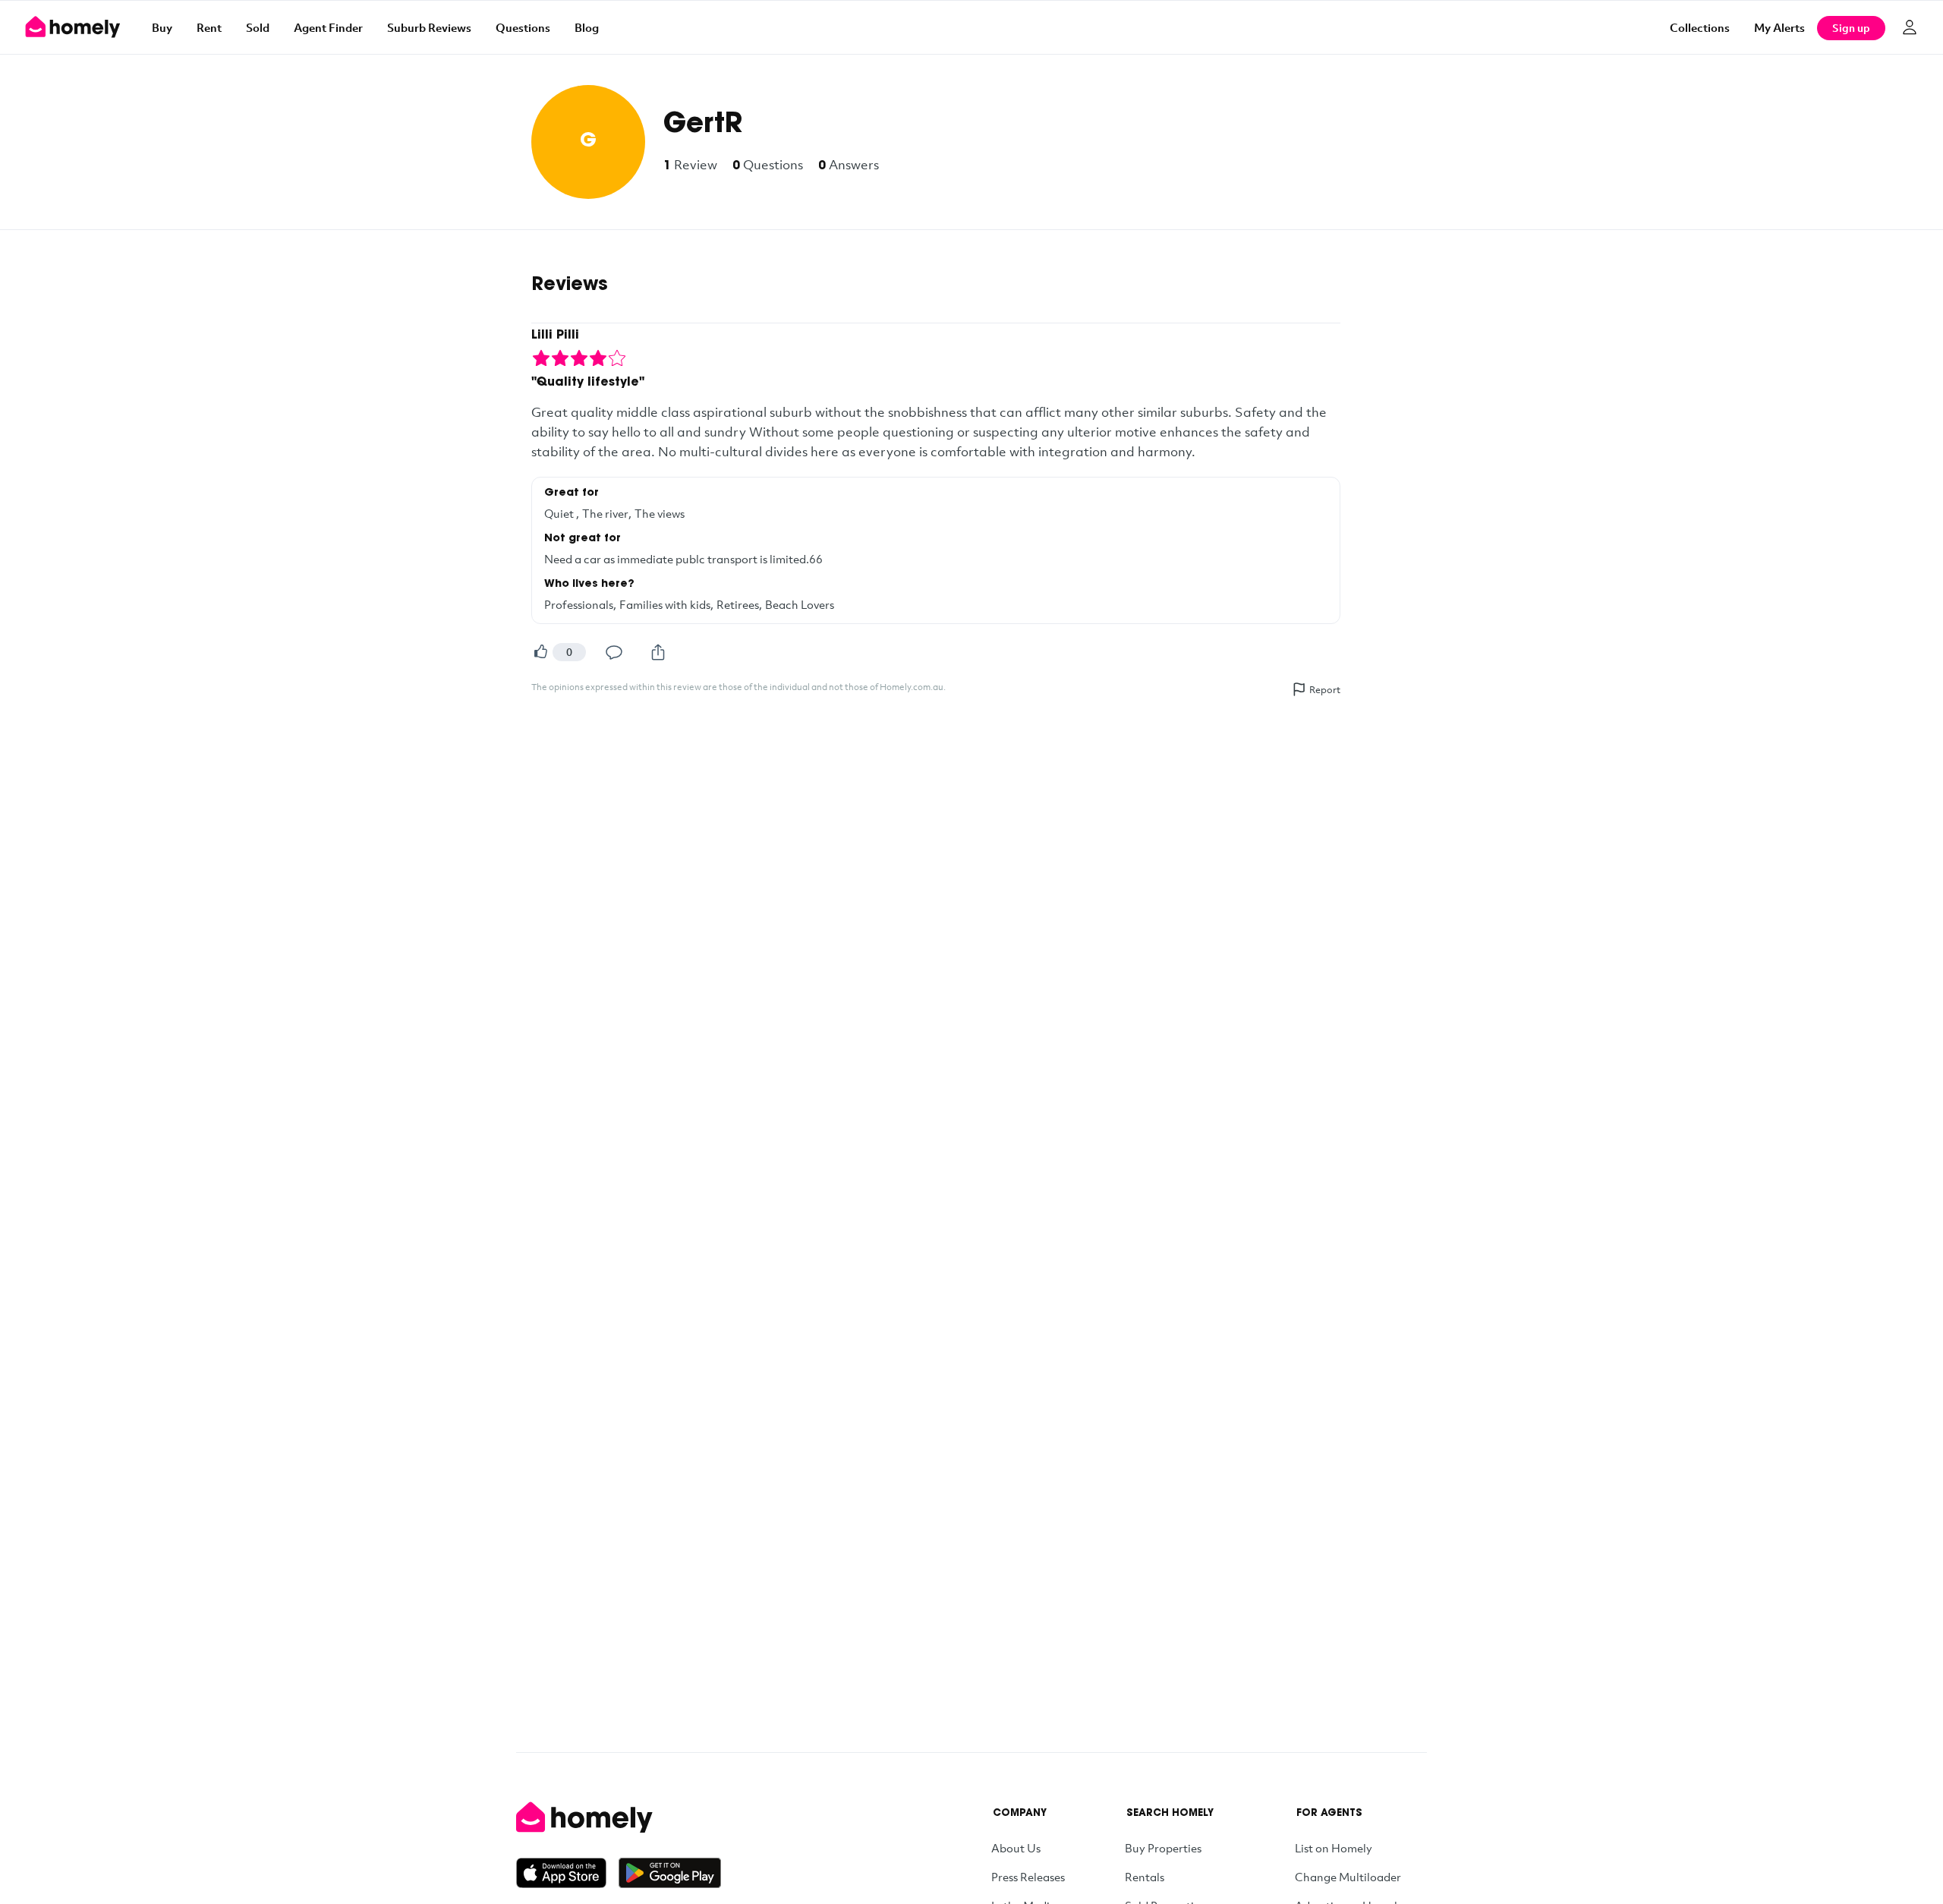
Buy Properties (1163, 1848)
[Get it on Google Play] (670, 1873)
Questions (523, 27)
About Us (1016, 1848)
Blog (587, 27)
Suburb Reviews (429, 27)
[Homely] (619, 1817)
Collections (1700, 27)
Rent (209, 27)
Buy (162, 27)
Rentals (1145, 1877)
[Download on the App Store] (567, 1873)
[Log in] (1910, 27)
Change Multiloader (1348, 1877)
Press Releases (1028, 1877)
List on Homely (1334, 1848)
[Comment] (614, 652)
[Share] (658, 652)
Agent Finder (328, 27)
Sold (258, 27)
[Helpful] (540, 652)
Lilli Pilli (555, 336)
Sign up (1851, 28)
